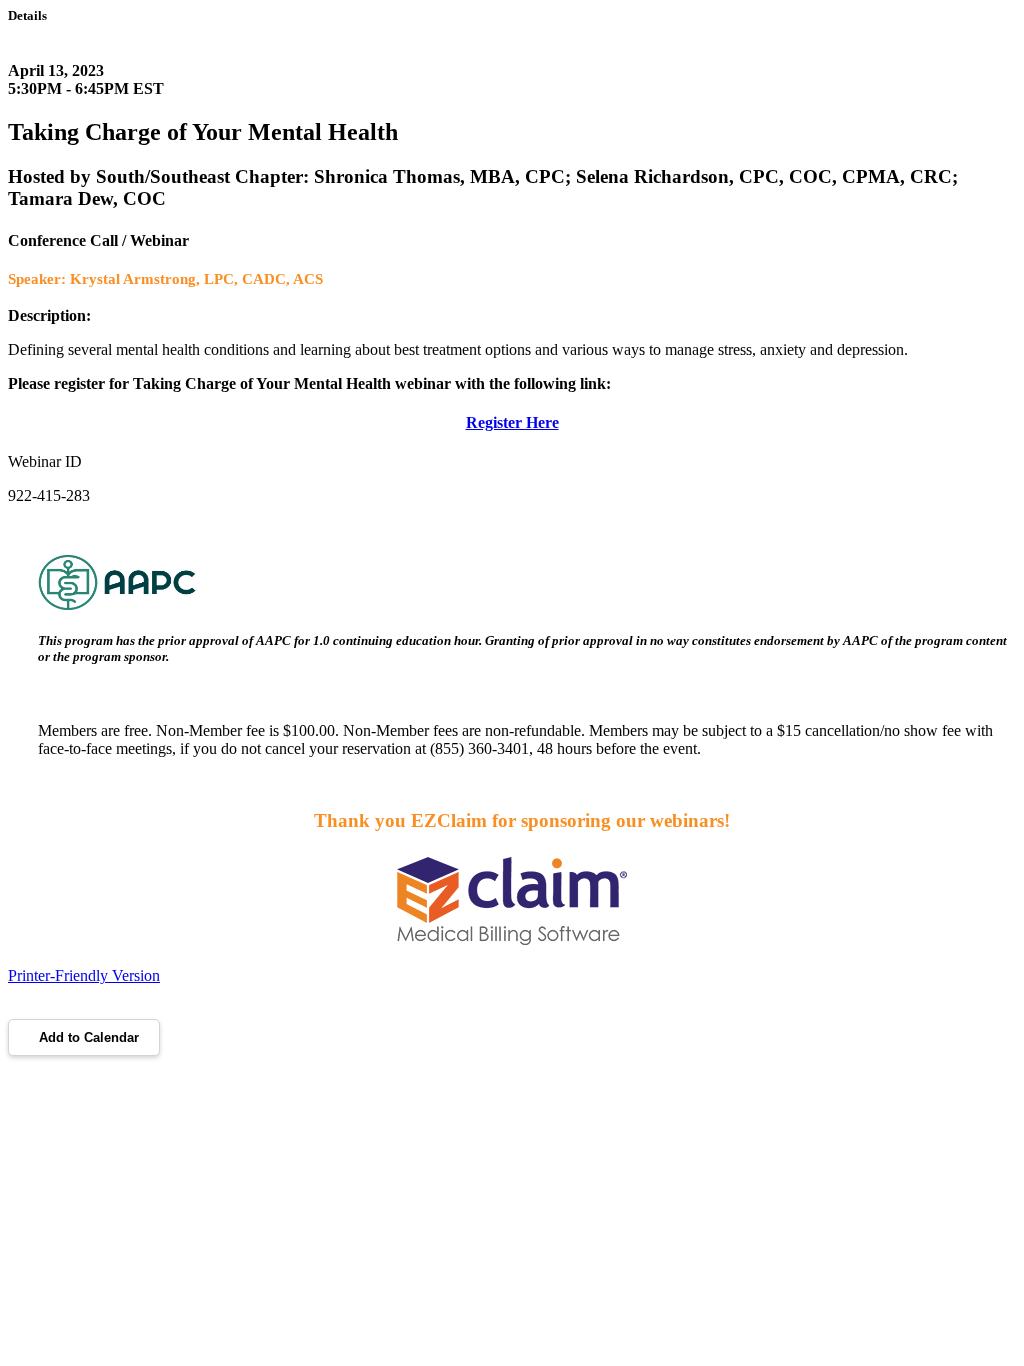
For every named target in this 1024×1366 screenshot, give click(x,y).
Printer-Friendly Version (84, 975)
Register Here (512, 422)
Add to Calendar (89, 1037)
